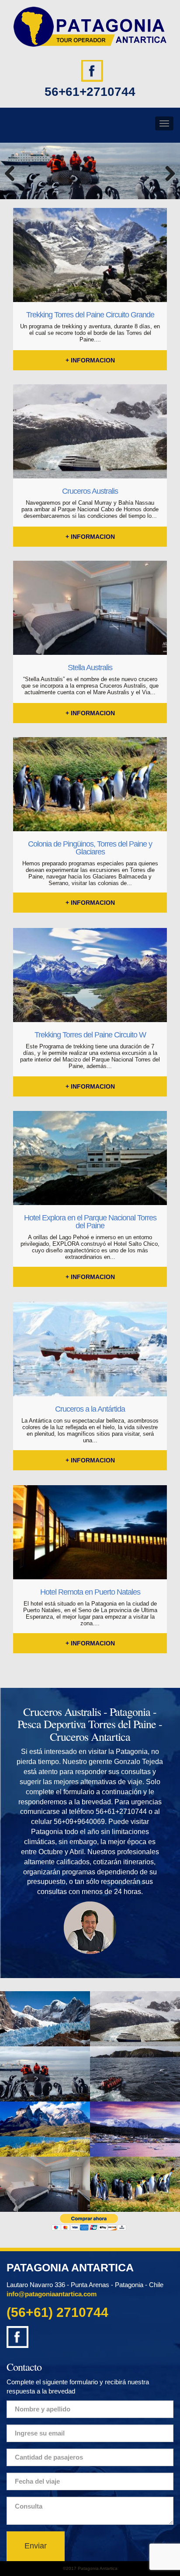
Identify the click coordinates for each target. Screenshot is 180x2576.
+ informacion (90, 360)
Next (167, 173)
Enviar (36, 2546)
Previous (13, 173)
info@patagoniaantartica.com (52, 2294)
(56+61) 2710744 (57, 2312)
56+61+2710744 (90, 92)
